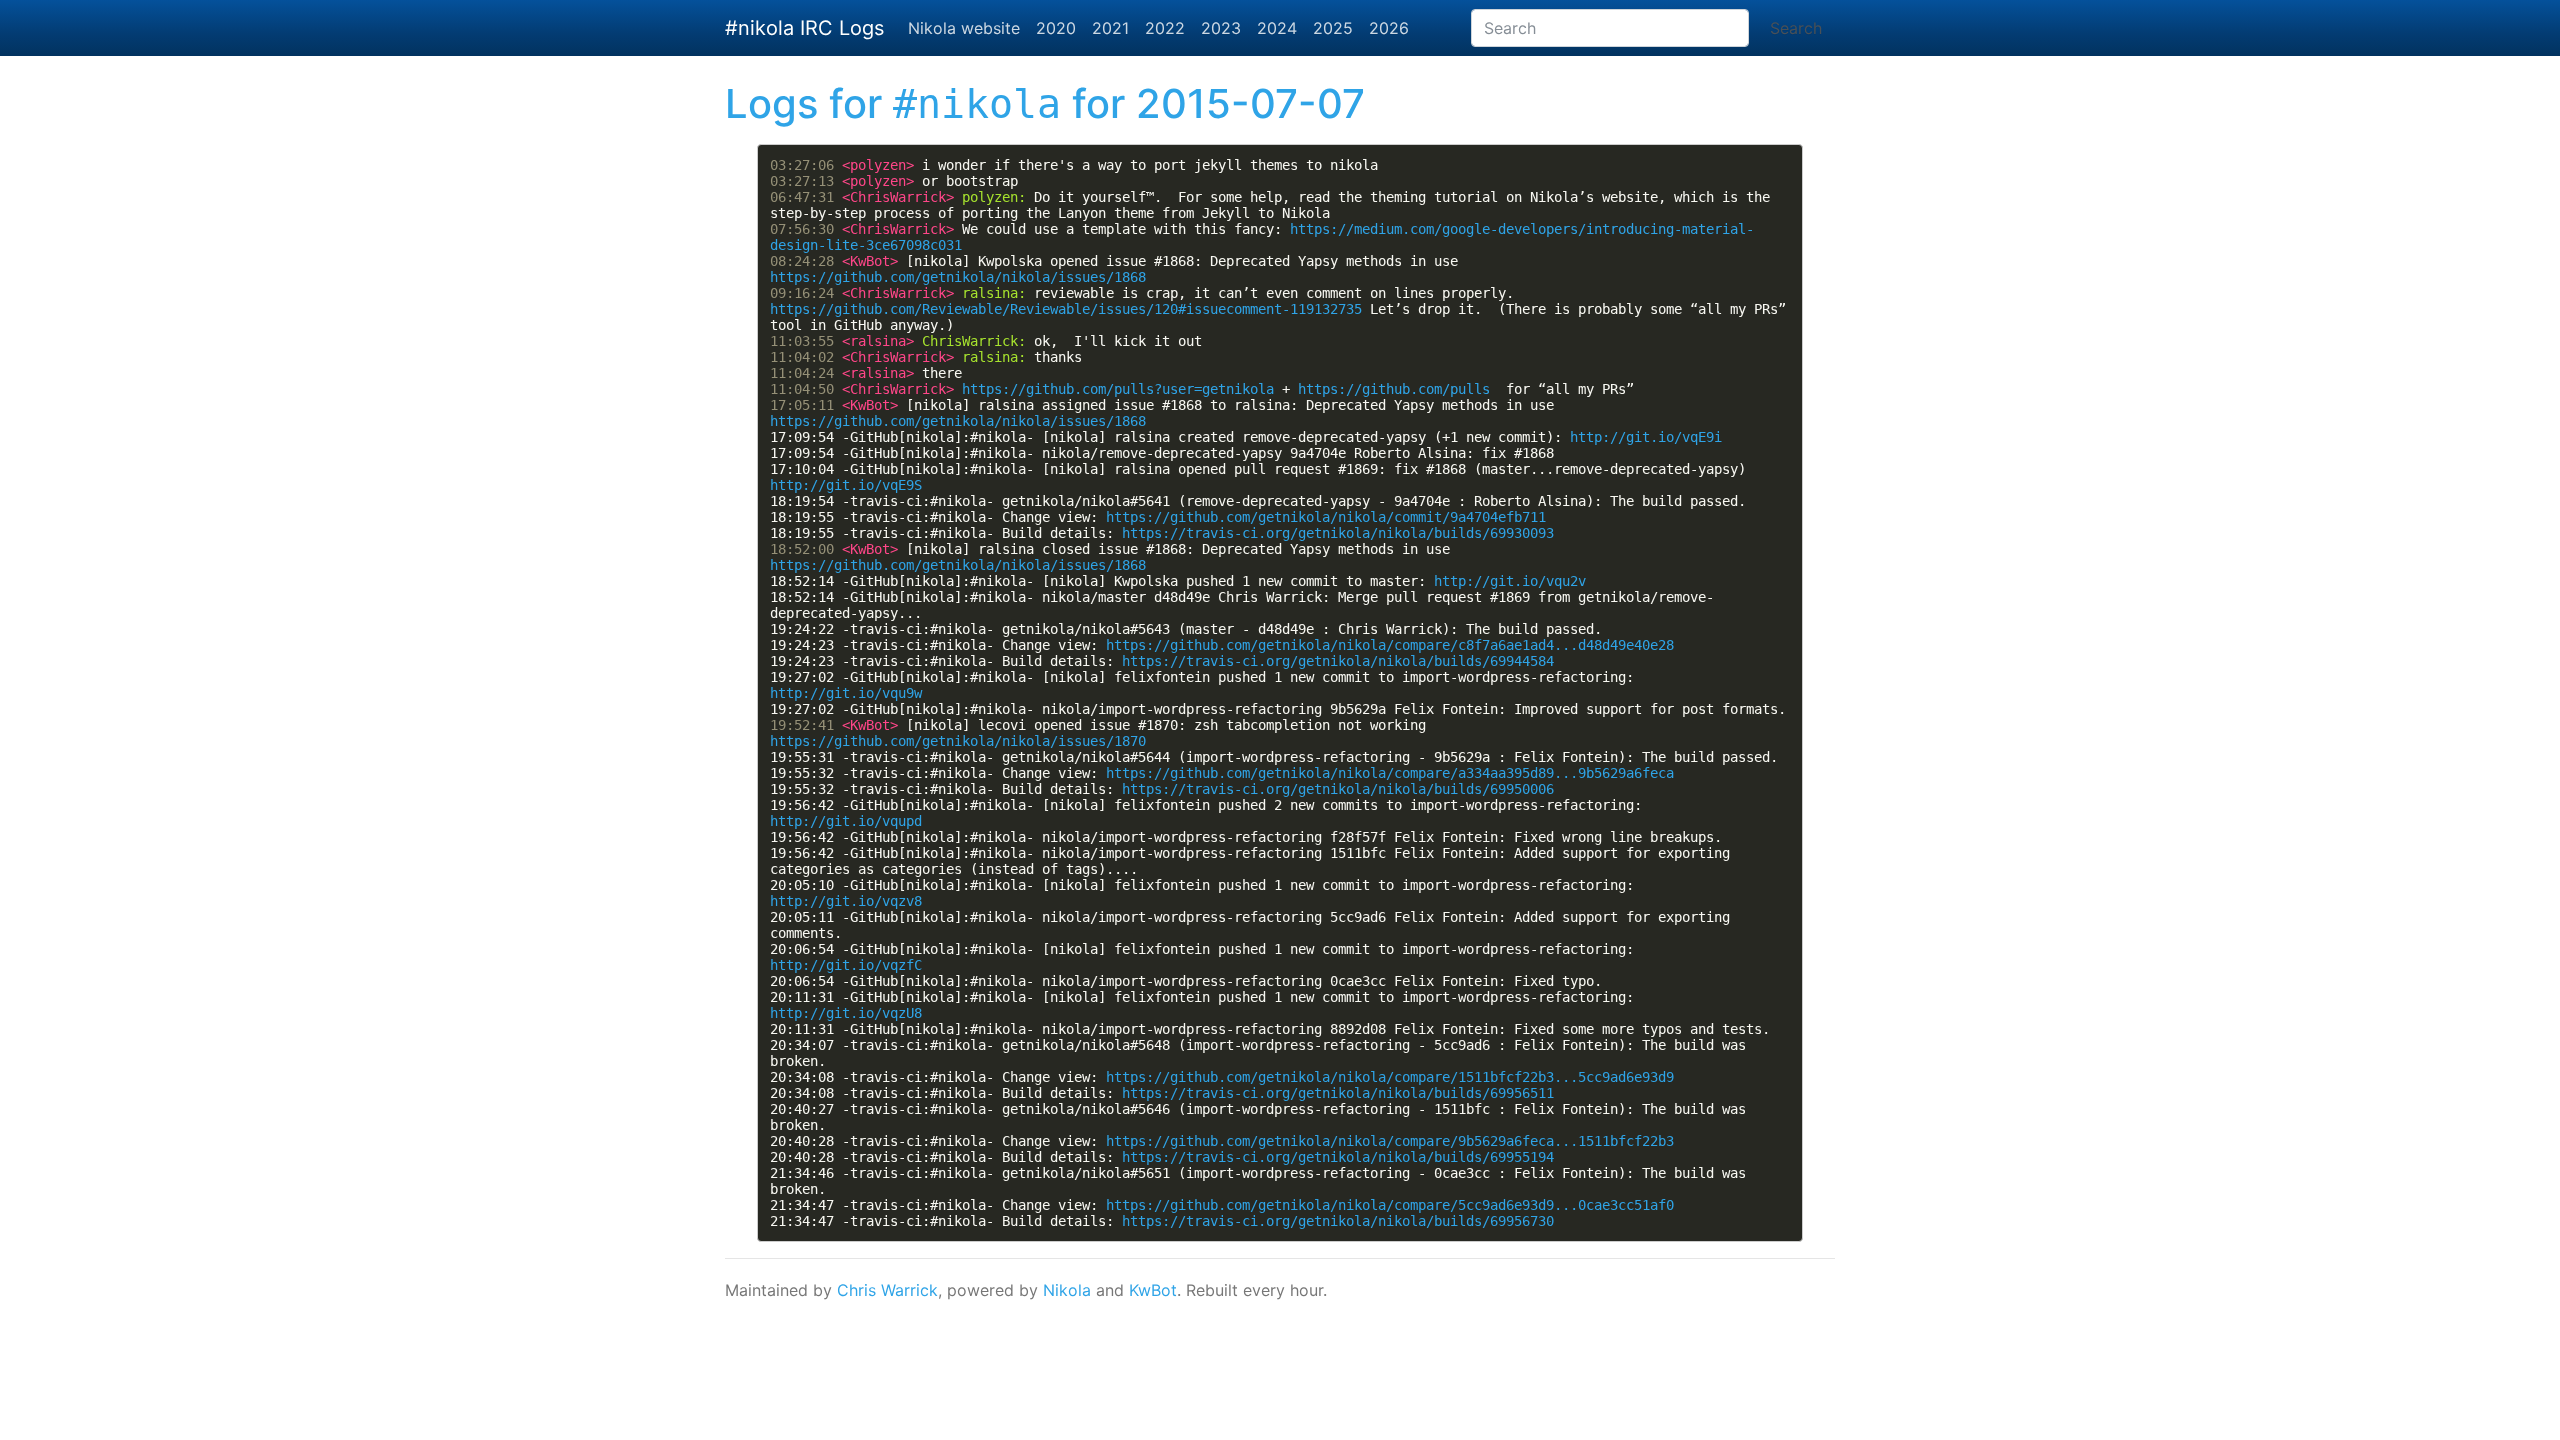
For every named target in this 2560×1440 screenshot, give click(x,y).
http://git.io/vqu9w (846, 693)
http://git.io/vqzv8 (846, 901)
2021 (1110, 28)
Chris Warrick (887, 1290)
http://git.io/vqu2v (1510, 581)
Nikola (1067, 1290)
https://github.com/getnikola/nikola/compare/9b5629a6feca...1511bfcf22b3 (1390, 1141)
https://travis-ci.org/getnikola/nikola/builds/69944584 (1338, 661)
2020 (1056, 28)
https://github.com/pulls (1394, 389)
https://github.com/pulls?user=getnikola (1118, 389)
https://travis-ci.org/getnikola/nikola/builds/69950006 (1338, 789)
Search (1796, 28)
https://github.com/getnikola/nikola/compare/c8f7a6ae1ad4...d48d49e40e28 (1390, 645)
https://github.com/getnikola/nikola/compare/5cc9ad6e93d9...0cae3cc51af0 (1390, 1205)
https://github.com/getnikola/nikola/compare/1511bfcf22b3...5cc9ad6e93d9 (1390, 1077)
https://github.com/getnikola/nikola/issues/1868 (958, 277)
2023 (1221, 28)
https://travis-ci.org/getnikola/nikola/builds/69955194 (1338, 1157)
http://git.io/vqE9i (1646, 437)
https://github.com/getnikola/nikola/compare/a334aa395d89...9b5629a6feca (1390, 773)
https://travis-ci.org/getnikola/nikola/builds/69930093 (1338, 533)
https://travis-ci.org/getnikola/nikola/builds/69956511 (1338, 1093)
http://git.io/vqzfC (846, 965)
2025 (1333, 28)
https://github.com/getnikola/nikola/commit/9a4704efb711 (1326, 517)
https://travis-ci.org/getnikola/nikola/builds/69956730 (1338, 1221)
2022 (1165, 28)
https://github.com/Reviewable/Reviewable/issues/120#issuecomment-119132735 (1066, 309)
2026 (1389, 28)
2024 (1277, 28)
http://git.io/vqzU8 (846, 1013)
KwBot (1153, 1290)
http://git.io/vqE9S (846, 485)
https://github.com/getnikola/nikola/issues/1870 (958, 741)
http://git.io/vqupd (846, 821)
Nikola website (964, 28)
